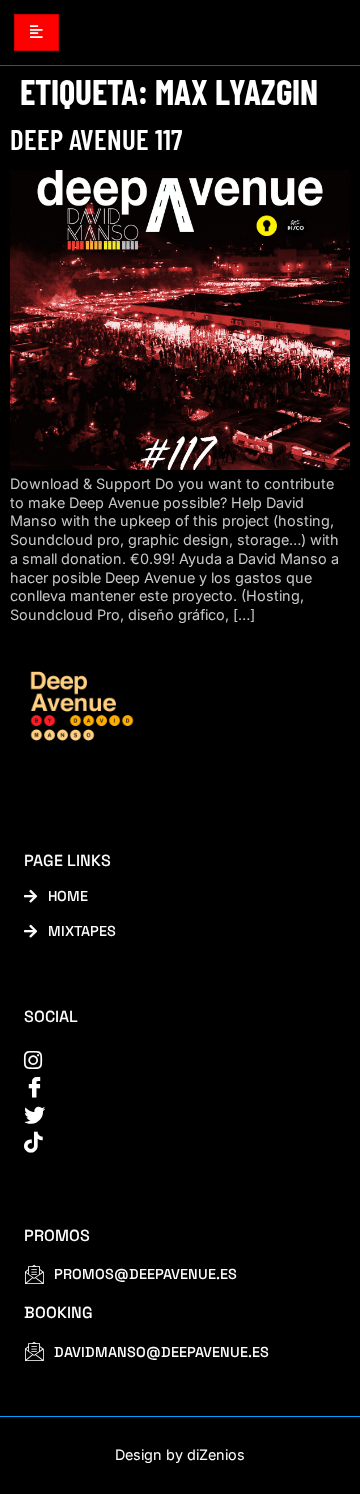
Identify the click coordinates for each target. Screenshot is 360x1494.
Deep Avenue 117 (96, 138)
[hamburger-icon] (36, 32)
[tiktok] (167, 1142)
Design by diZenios (180, 1454)
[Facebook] (167, 1087)
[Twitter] (167, 1115)
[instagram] (167, 1060)
